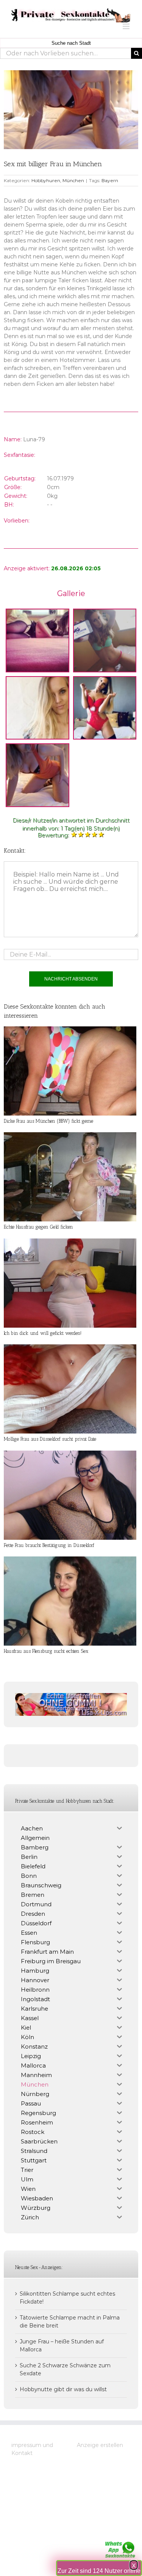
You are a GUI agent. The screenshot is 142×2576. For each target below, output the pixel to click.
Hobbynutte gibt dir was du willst (63, 2389)
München (73, 180)
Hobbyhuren (46, 180)
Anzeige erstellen (100, 2445)
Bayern (110, 180)
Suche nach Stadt (71, 43)
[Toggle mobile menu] (127, 26)
